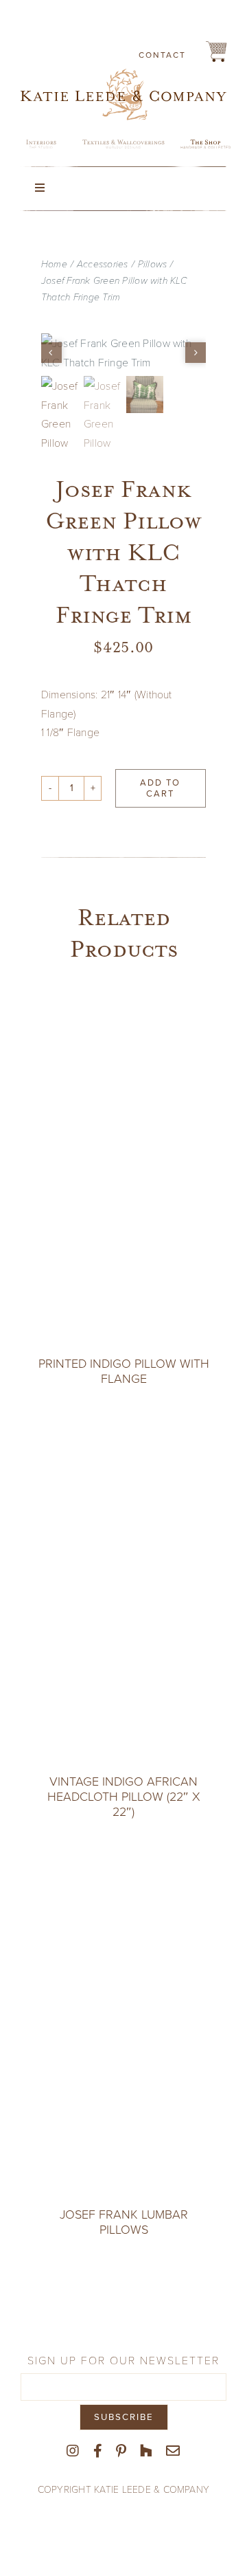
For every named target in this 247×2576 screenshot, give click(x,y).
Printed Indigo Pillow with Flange (124, 1371)
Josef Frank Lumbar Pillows (124, 2222)
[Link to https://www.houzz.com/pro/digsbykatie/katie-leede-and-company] (146, 2451)
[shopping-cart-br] (216, 46)
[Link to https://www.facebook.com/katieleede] (98, 2451)
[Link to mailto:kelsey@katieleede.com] (173, 2451)
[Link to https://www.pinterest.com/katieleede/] (121, 2451)
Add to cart (160, 788)
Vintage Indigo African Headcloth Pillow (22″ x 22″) (124, 1796)
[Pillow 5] (123, 352)
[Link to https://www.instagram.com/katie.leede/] (73, 2451)
